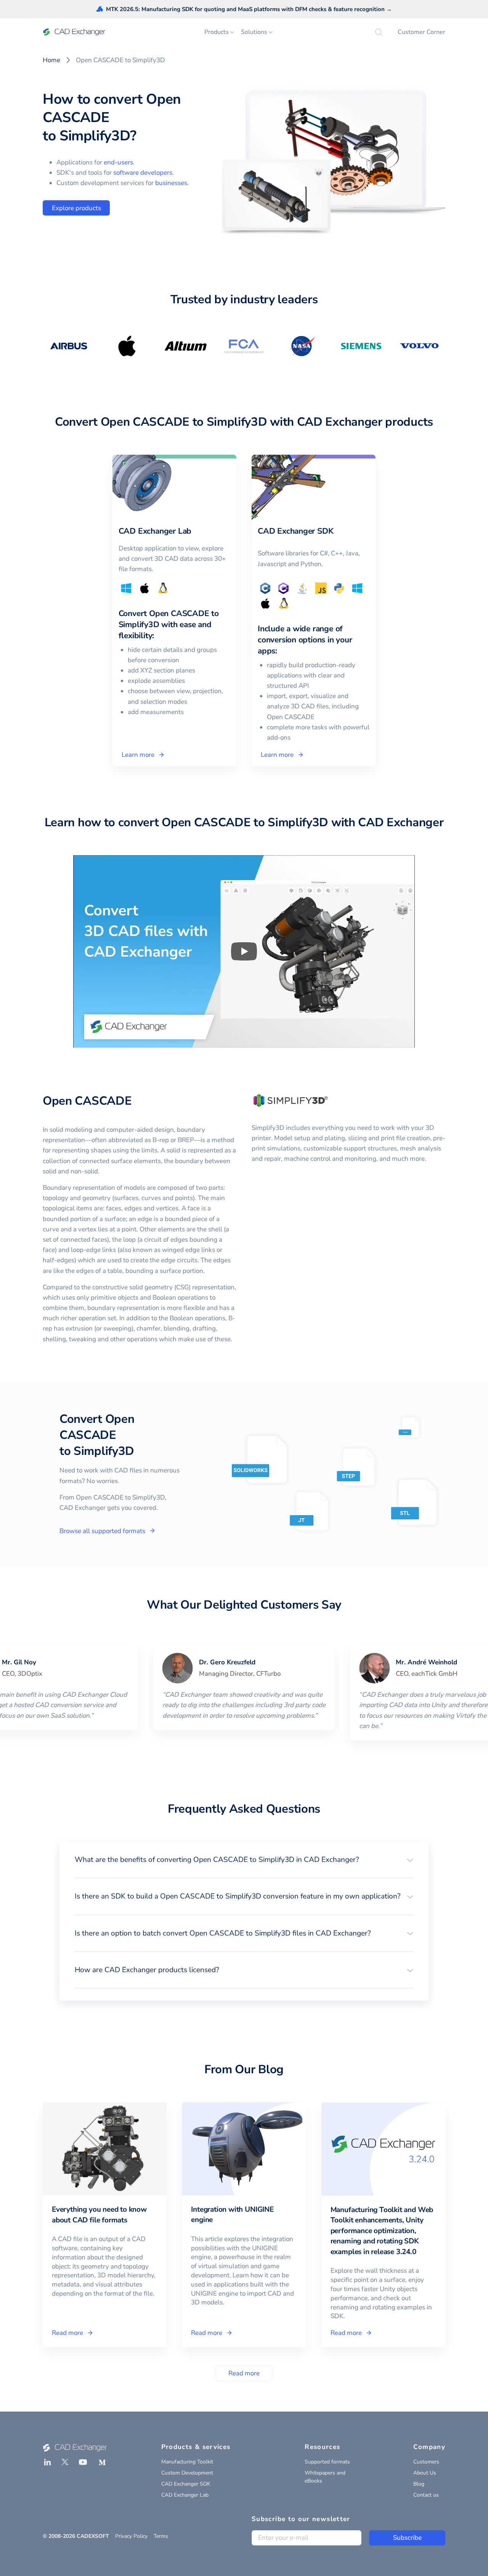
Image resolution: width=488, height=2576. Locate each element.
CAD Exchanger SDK (186, 2484)
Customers (426, 2462)
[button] (244, 1860)
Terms (161, 2536)
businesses (171, 183)
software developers (143, 173)
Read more (244, 2373)
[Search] (379, 32)
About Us (425, 2473)
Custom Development (187, 2473)
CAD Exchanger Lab (185, 2495)
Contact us (426, 2495)
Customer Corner (421, 32)
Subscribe (407, 2538)
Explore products (76, 208)
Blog (419, 2484)
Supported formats (327, 2462)
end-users (118, 162)
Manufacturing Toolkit (187, 2462)
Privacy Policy (131, 2536)
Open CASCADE (87, 1101)
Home (51, 60)
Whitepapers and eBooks (325, 2477)
